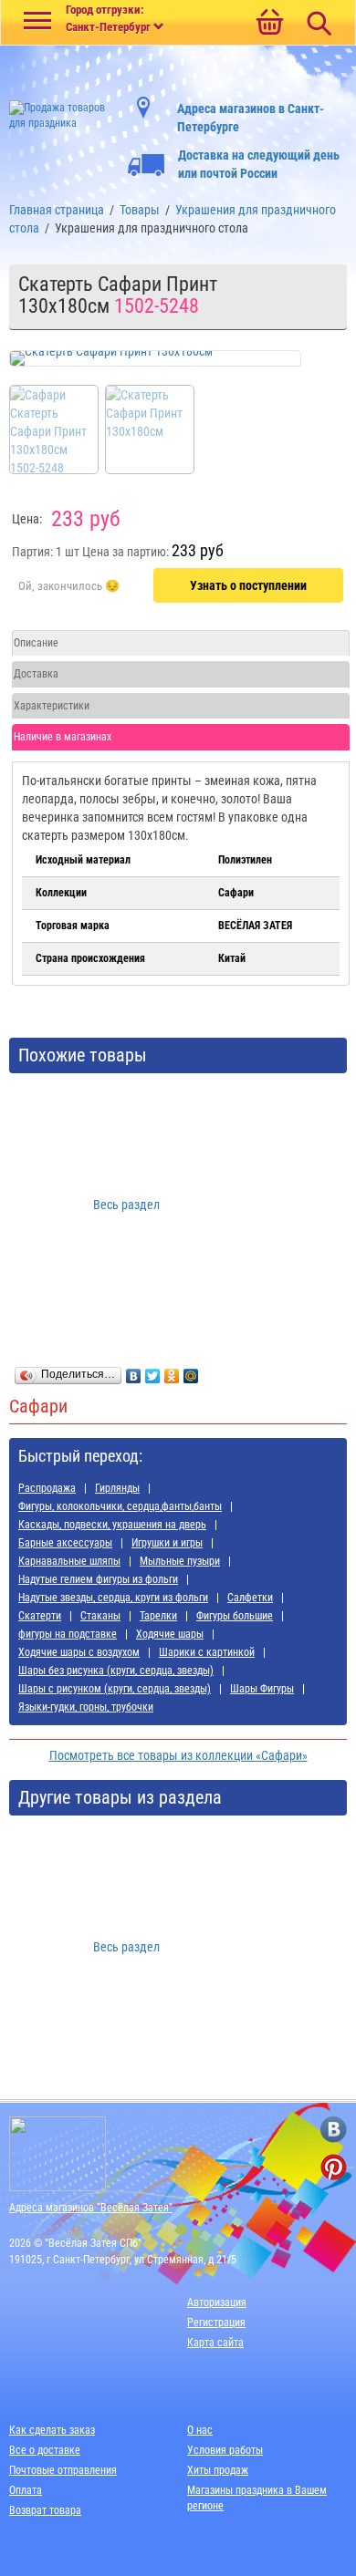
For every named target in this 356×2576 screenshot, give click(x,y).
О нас (200, 2430)
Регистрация (216, 2323)
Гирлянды (117, 1488)
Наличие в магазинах (63, 737)
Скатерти (40, 1616)
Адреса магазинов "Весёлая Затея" (91, 2208)
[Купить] (69, 586)
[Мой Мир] (191, 1371)
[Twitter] (153, 1371)
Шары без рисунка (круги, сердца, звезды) (116, 1671)
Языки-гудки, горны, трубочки (86, 1707)
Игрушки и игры (167, 1543)
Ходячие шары (170, 1634)
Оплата (26, 2490)
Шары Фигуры (262, 1689)
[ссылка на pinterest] (334, 2167)
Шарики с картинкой (207, 1652)
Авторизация (217, 2302)
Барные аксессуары (65, 1543)
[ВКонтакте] (134, 1371)
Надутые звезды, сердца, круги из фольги (113, 1598)
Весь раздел (126, 1205)
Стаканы (100, 1616)
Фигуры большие (235, 1616)
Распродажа (47, 1488)
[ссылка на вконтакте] (334, 2130)
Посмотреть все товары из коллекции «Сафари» (178, 1755)
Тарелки (158, 1616)
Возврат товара (45, 2510)
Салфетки (250, 1598)
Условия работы (225, 2450)
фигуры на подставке (68, 1634)
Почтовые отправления (63, 2470)
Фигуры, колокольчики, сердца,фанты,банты (120, 1506)
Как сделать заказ (52, 2430)
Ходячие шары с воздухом (79, 1652)
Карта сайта (215, 2343)
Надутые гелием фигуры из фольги (98, 1579)
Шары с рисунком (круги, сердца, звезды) (115, 1689)
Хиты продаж (218, 2470)
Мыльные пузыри (180, 1561)
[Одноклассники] (172, 1371)
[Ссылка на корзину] (269, 24)
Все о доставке (45, 2450)
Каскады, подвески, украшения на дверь (112, 1525)
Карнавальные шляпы (69, 1561)
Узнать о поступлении (248, 585)
